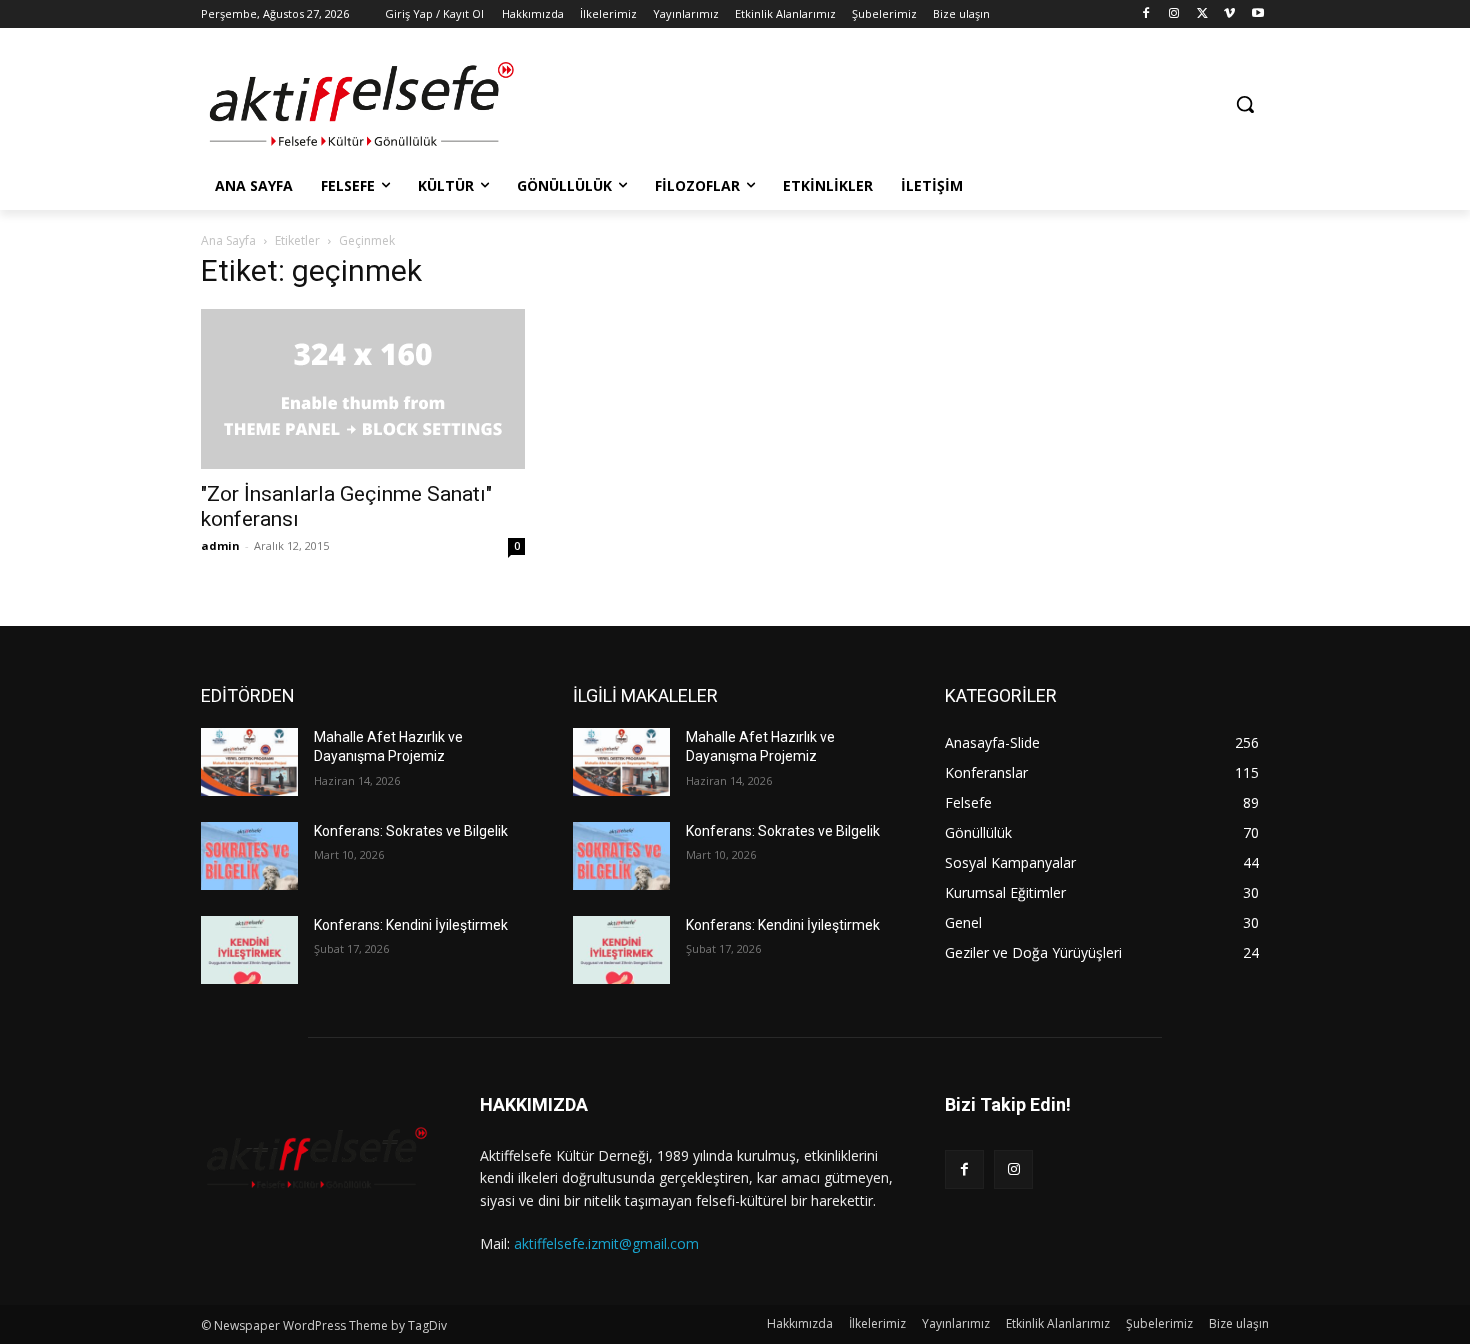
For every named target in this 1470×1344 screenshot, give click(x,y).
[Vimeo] (1229, 14)
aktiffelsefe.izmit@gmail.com (606, 1243)
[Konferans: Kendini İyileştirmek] (249, 950)
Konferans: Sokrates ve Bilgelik (411, 831)
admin (220, 545)
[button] (1245, 104)
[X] (1202, 14)
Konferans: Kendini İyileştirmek (411, 925)
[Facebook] (1146, 14)
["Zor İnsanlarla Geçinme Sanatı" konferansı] (363, 389)
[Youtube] (1257, 14)
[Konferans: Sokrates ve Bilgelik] (249, 856)
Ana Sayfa (228, 240)
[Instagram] (1174, 14)
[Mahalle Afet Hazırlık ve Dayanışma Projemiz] (249, 762)
